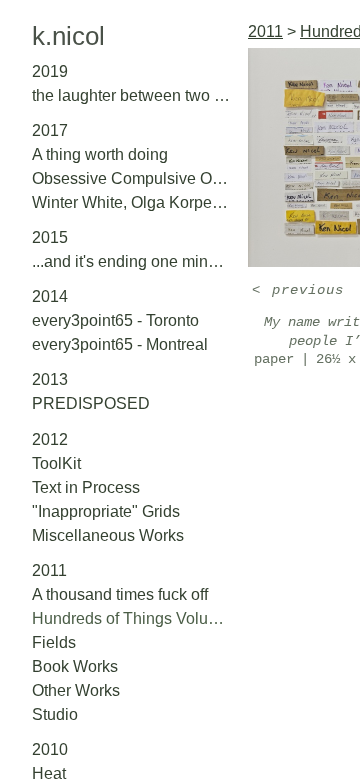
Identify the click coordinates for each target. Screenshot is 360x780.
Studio (55, 714)
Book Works (75, 666)
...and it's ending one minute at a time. (132, 261)
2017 (50, 130)
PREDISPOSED (91, 403)
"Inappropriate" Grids (106, 511)
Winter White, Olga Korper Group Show (132, 202)
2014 (50, 296)
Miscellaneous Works (108, 535)
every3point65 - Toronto (115, 320)
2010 (50, 749)
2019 (50, 71)
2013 (50, 379)
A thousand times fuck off (120, 594)
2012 (50, 439)
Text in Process (86, 487)
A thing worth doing (100, 154)
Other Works (76, 690)
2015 (50, 237)
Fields (54, 642)
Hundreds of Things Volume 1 (132, 618)
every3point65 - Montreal (120, 344)
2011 (49, 570)
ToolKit (56, 463)
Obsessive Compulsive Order (132, 178)
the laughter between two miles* (132, 95)
